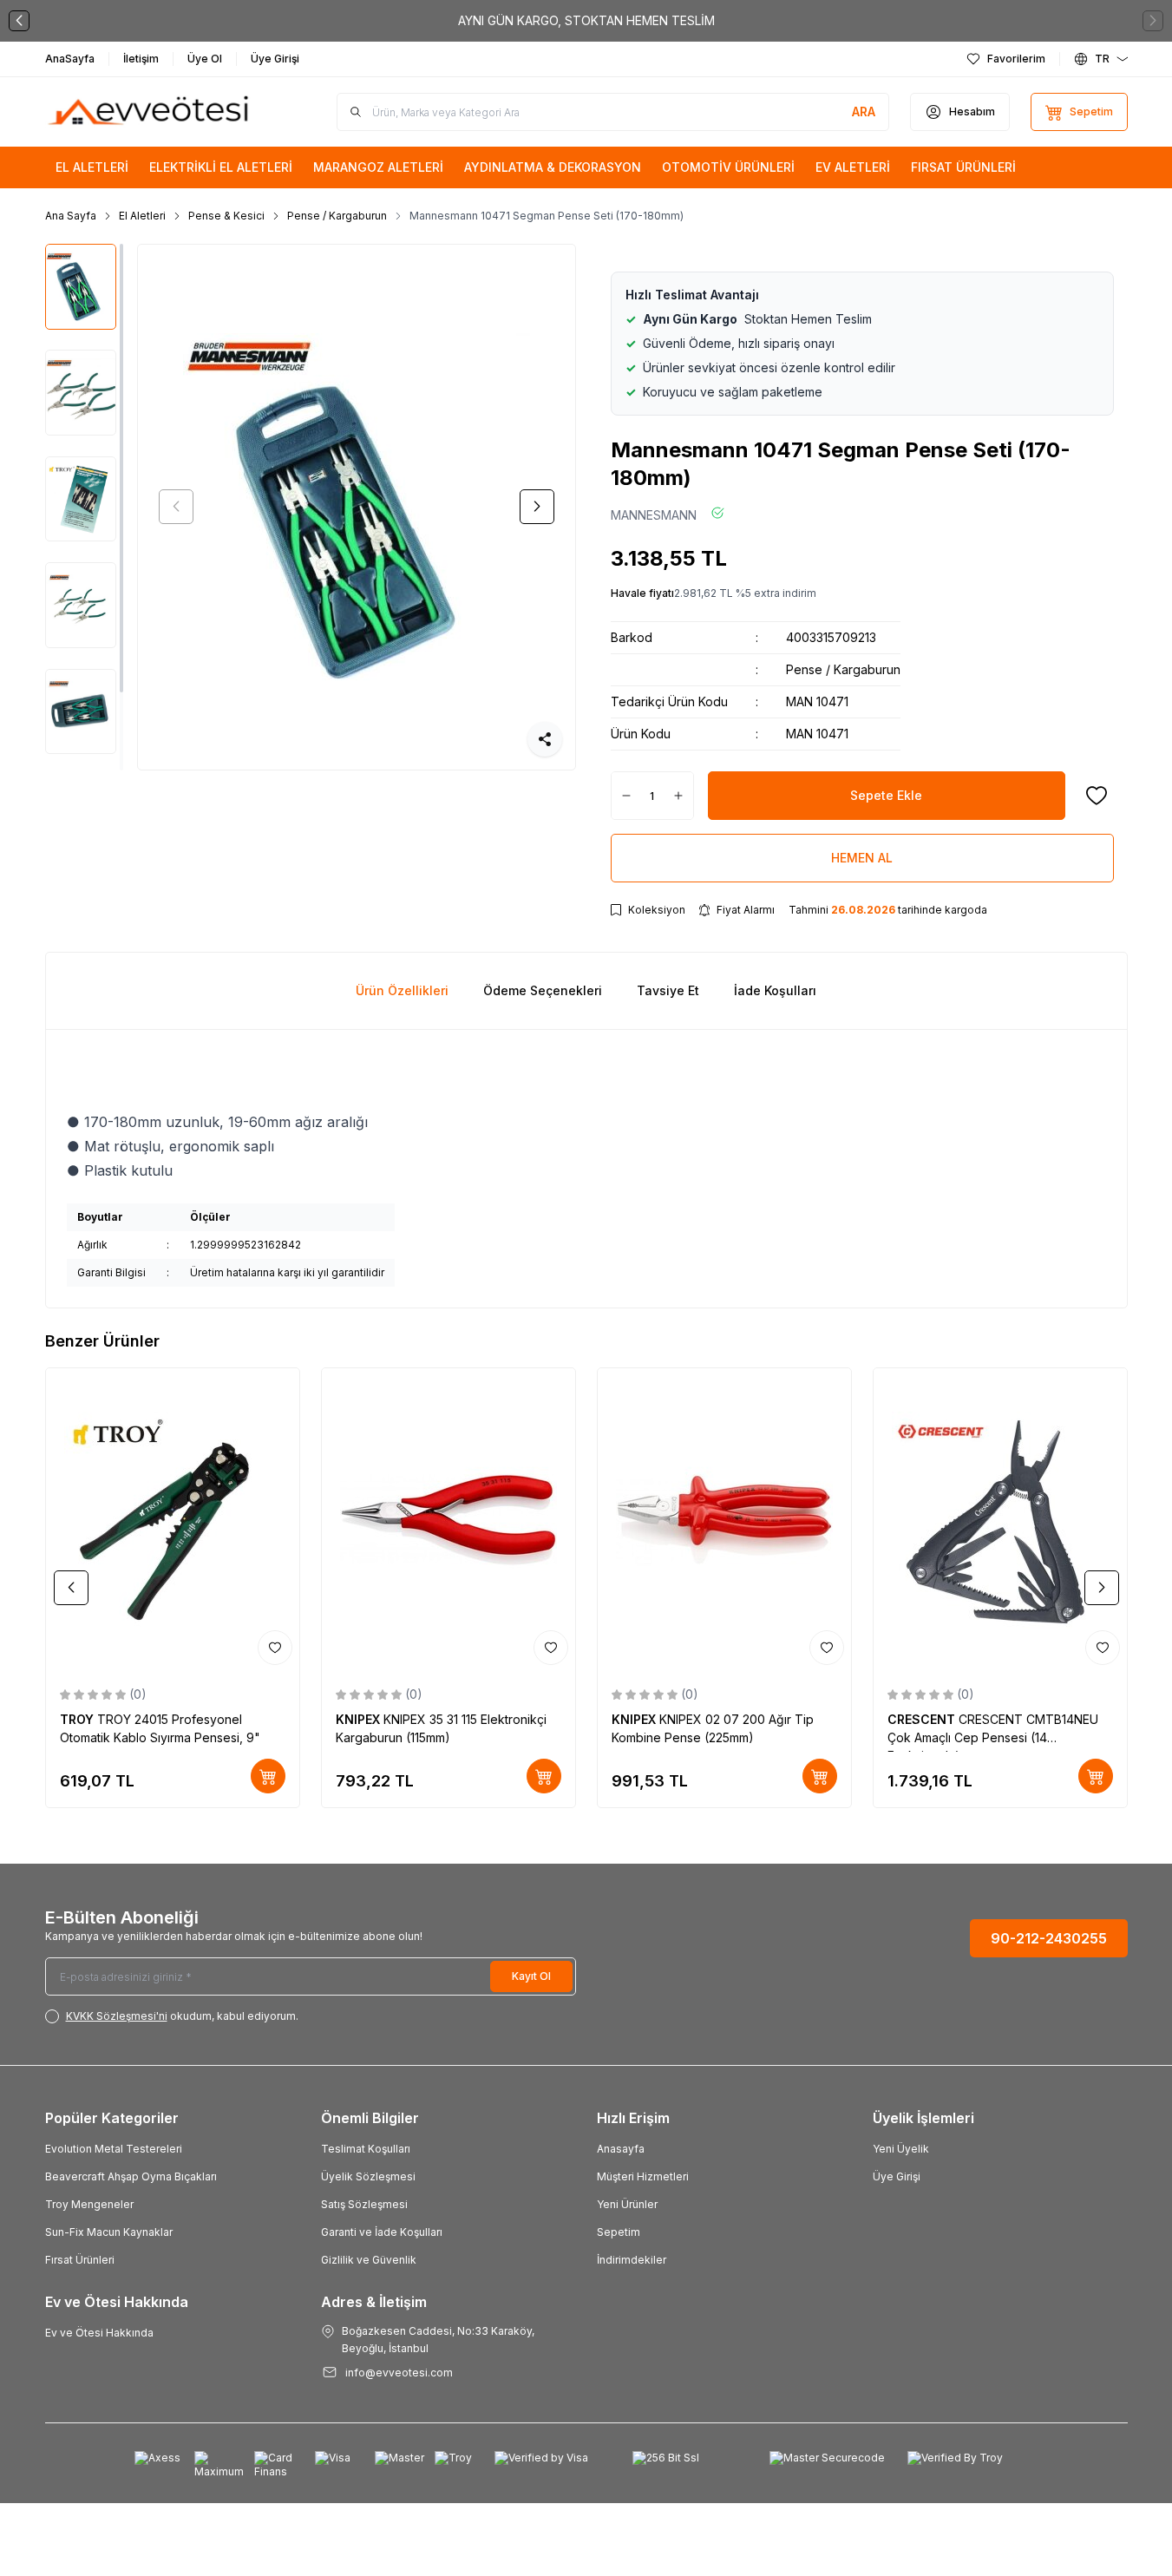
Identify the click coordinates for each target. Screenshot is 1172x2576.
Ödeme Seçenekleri (543, 990)
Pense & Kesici (226, 216)
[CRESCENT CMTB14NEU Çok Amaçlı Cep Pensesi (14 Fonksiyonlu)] (1000, 1520)
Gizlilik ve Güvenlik (369, 2260)
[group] (357, 507)
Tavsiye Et (668, 990)
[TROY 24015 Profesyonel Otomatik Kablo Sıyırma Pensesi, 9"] (173, 1520)
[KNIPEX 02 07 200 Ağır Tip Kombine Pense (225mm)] (724, 1520)
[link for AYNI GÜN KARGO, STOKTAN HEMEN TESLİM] (586, 21)
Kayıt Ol (531, 1976)
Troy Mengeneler (89, 2204)
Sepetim (619, 2232)
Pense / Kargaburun (337, 216)
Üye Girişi (897, 2176)
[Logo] (149, 112)
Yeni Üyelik (901, 2149)
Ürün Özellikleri (402, 990)
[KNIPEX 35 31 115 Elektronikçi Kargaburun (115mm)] (449, 1520)
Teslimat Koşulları (366, 2149)
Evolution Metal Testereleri (114, 2149)
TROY (79, 1719)
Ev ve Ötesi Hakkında (99, 2333)
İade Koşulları (775, 990)
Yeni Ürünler (627, 2204)
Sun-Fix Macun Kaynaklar (109, 2232)
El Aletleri (142, 216)
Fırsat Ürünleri (80, 2260)
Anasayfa (621, 2149)
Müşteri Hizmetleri (643, 2176)
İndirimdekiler (632, 2260)
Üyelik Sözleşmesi (368, 2176)
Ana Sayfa (71, 216)
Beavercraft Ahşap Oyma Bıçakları (131, 2176)
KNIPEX (360, 1719)
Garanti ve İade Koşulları (382, 2232)
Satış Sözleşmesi (364, 2204)
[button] (19, 21)
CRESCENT (923, 1719)
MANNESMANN (654, 515)
